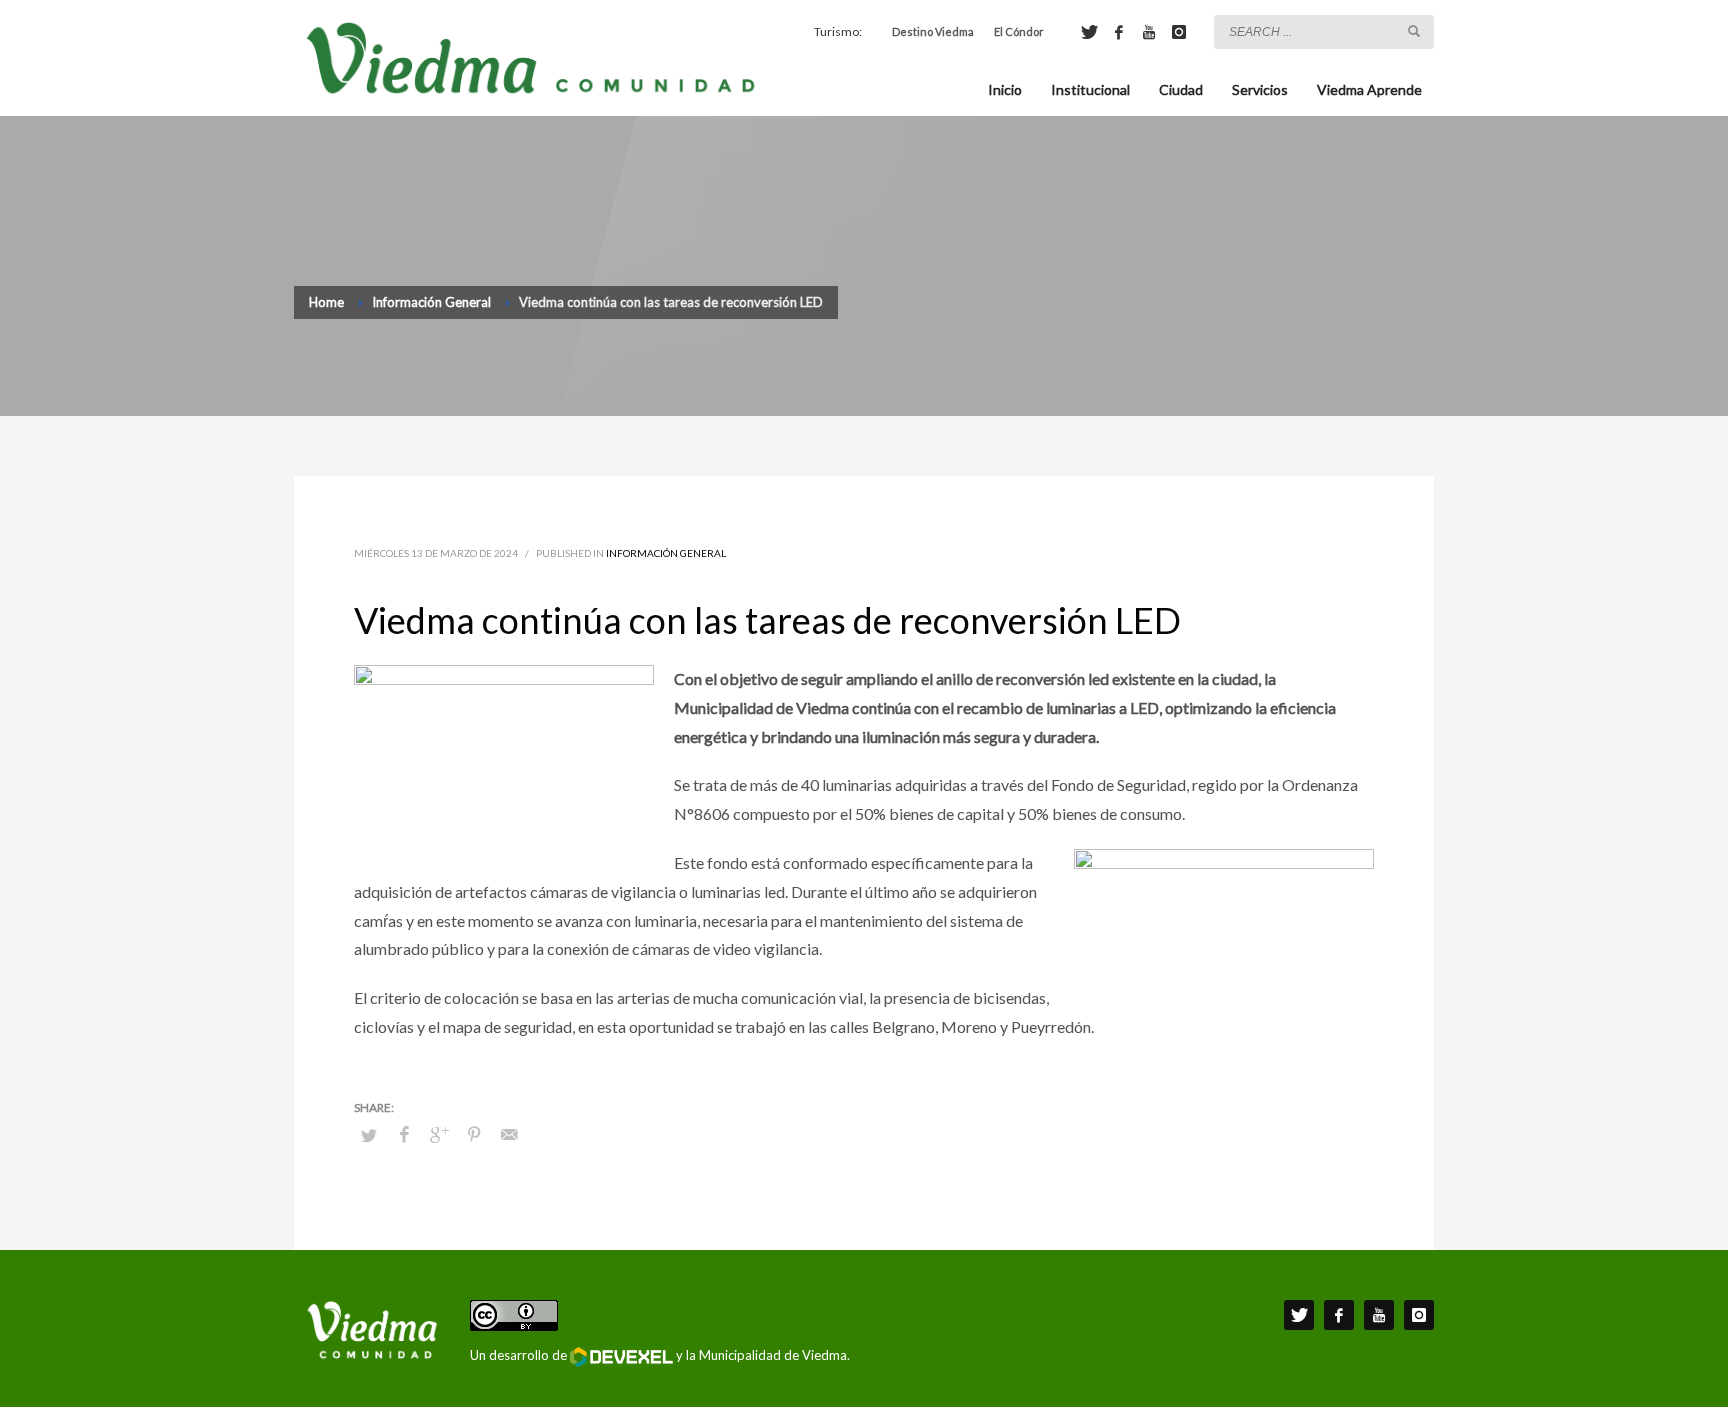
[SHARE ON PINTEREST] (474, 1134)
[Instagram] (1179, 32)
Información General (666, 553)
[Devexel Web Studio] (621, 1357)
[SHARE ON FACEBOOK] (404, 1134)
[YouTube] (1149, 32)
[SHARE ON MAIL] (509, 1134)
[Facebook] (1119, 32)
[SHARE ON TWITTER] (369, 1135)
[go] (1414, 31)
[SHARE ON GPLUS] (439, 1134)
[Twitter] (1089, 32)
